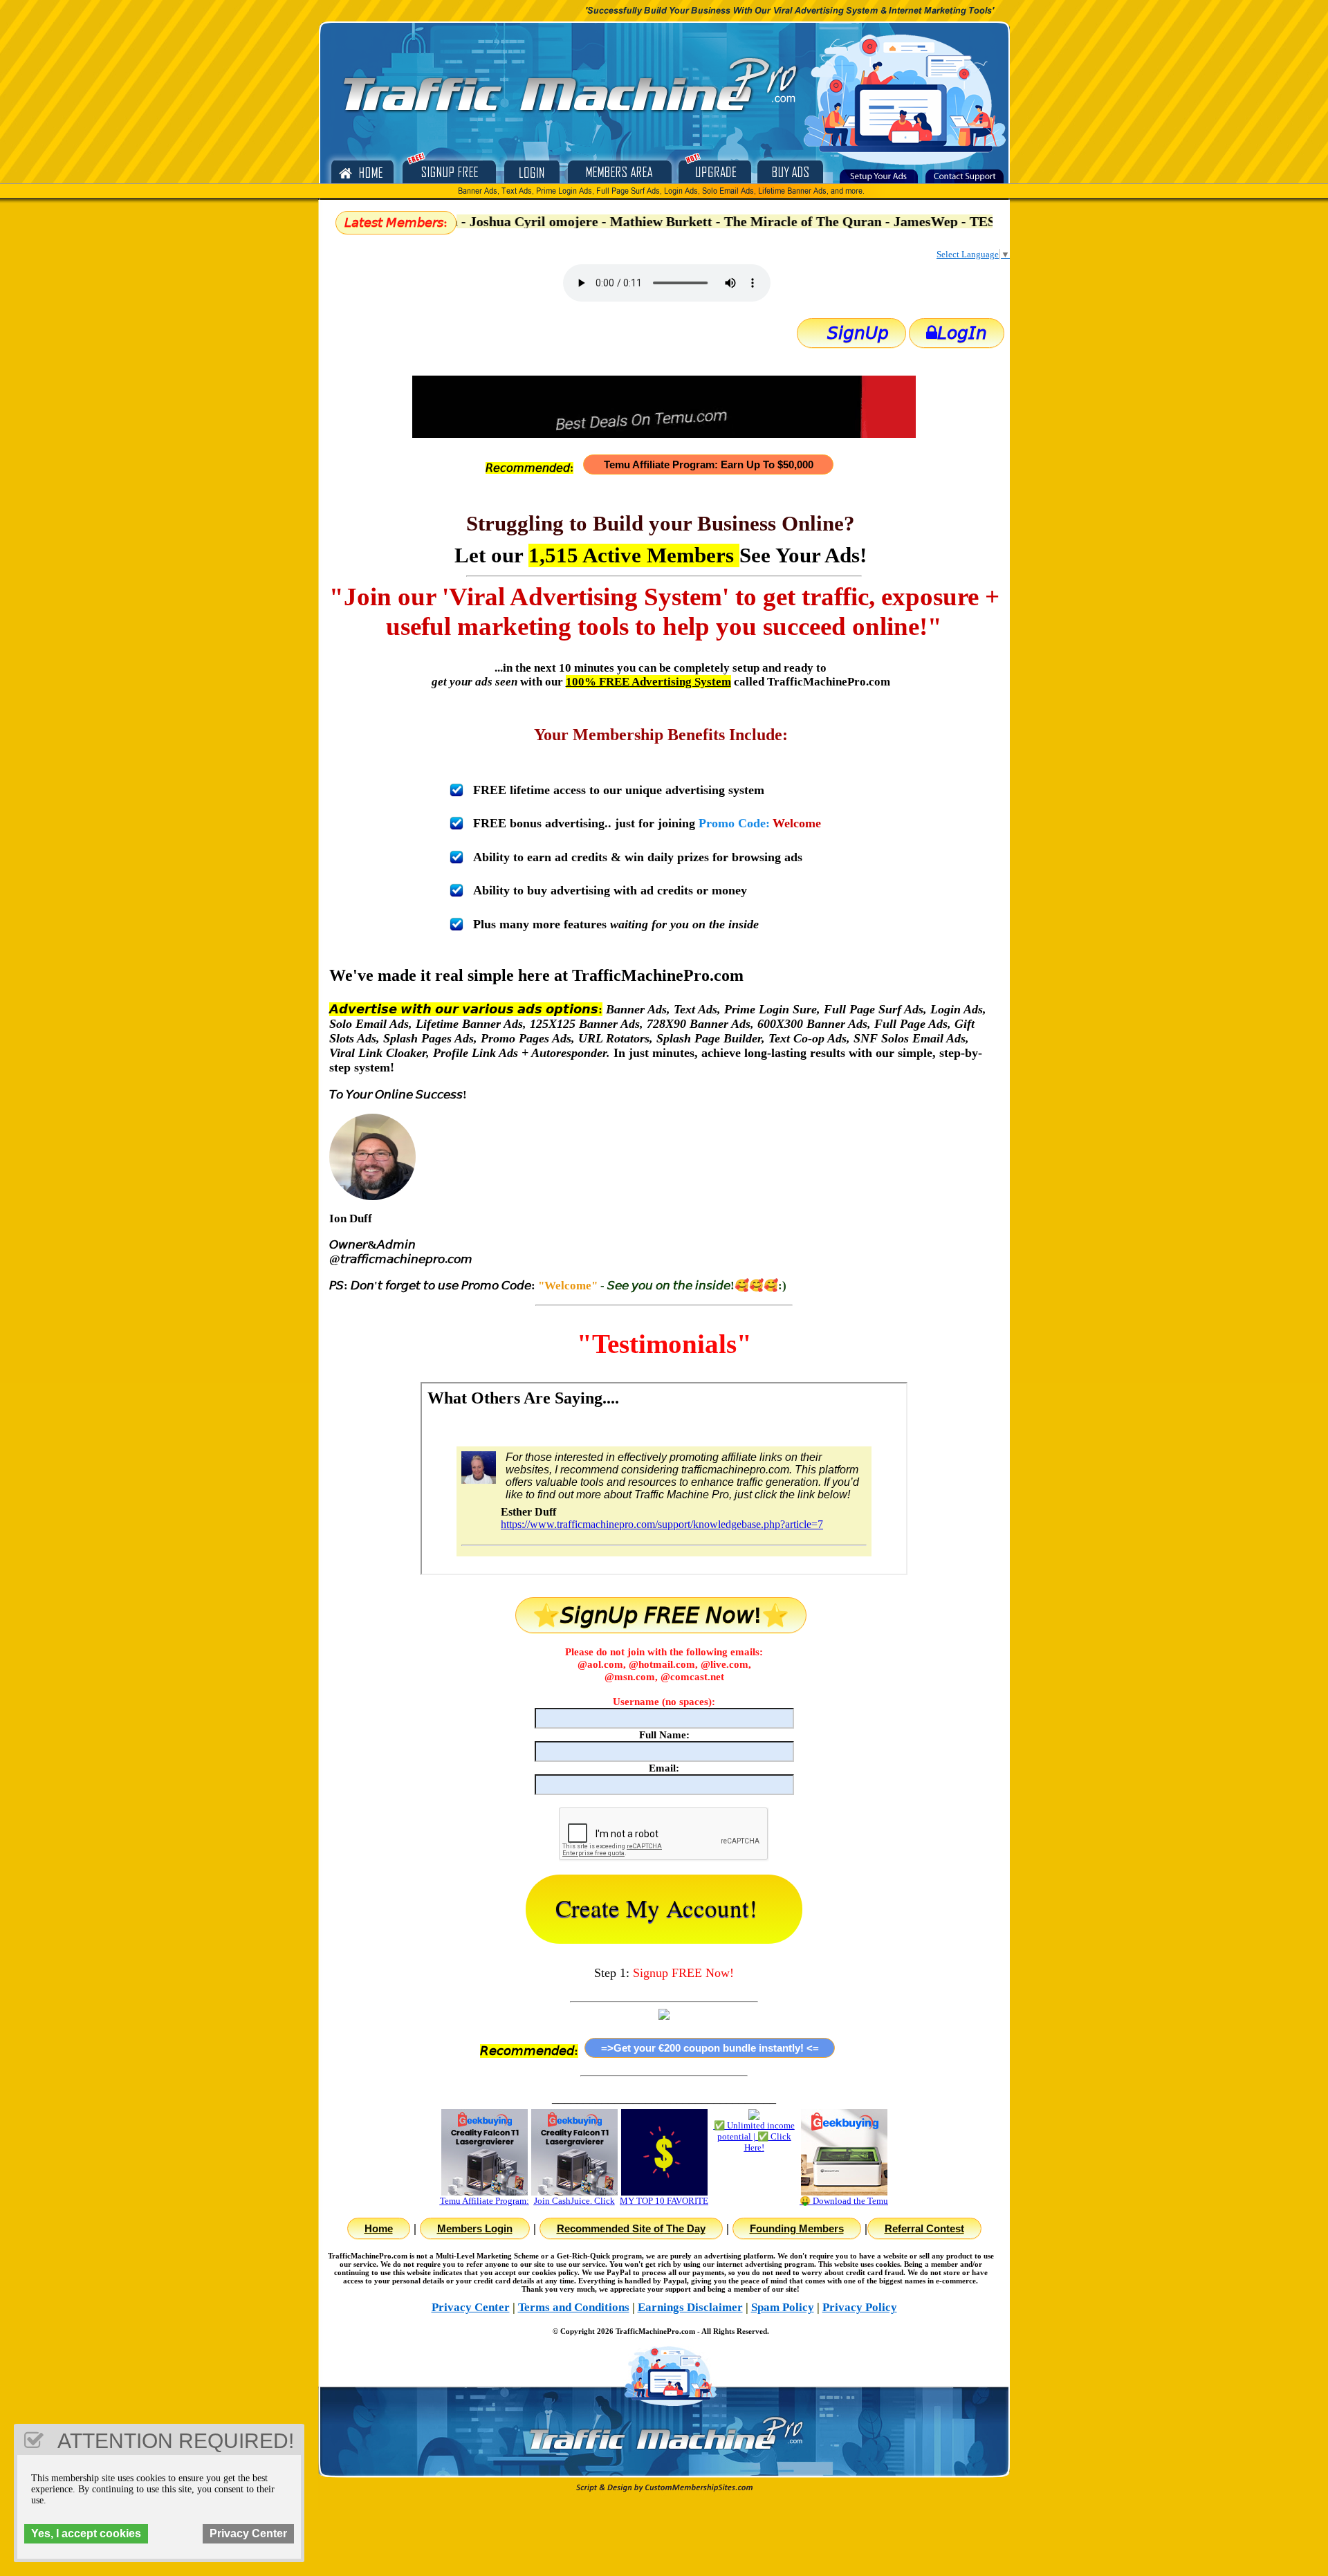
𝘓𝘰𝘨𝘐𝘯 (962, 333)
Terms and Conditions (574, 2307)
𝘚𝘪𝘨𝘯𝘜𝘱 (858, 333)
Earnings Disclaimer (690, 2307)
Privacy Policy (860, 2307)
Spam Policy (783, 2307)
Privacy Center (471, 2307)
